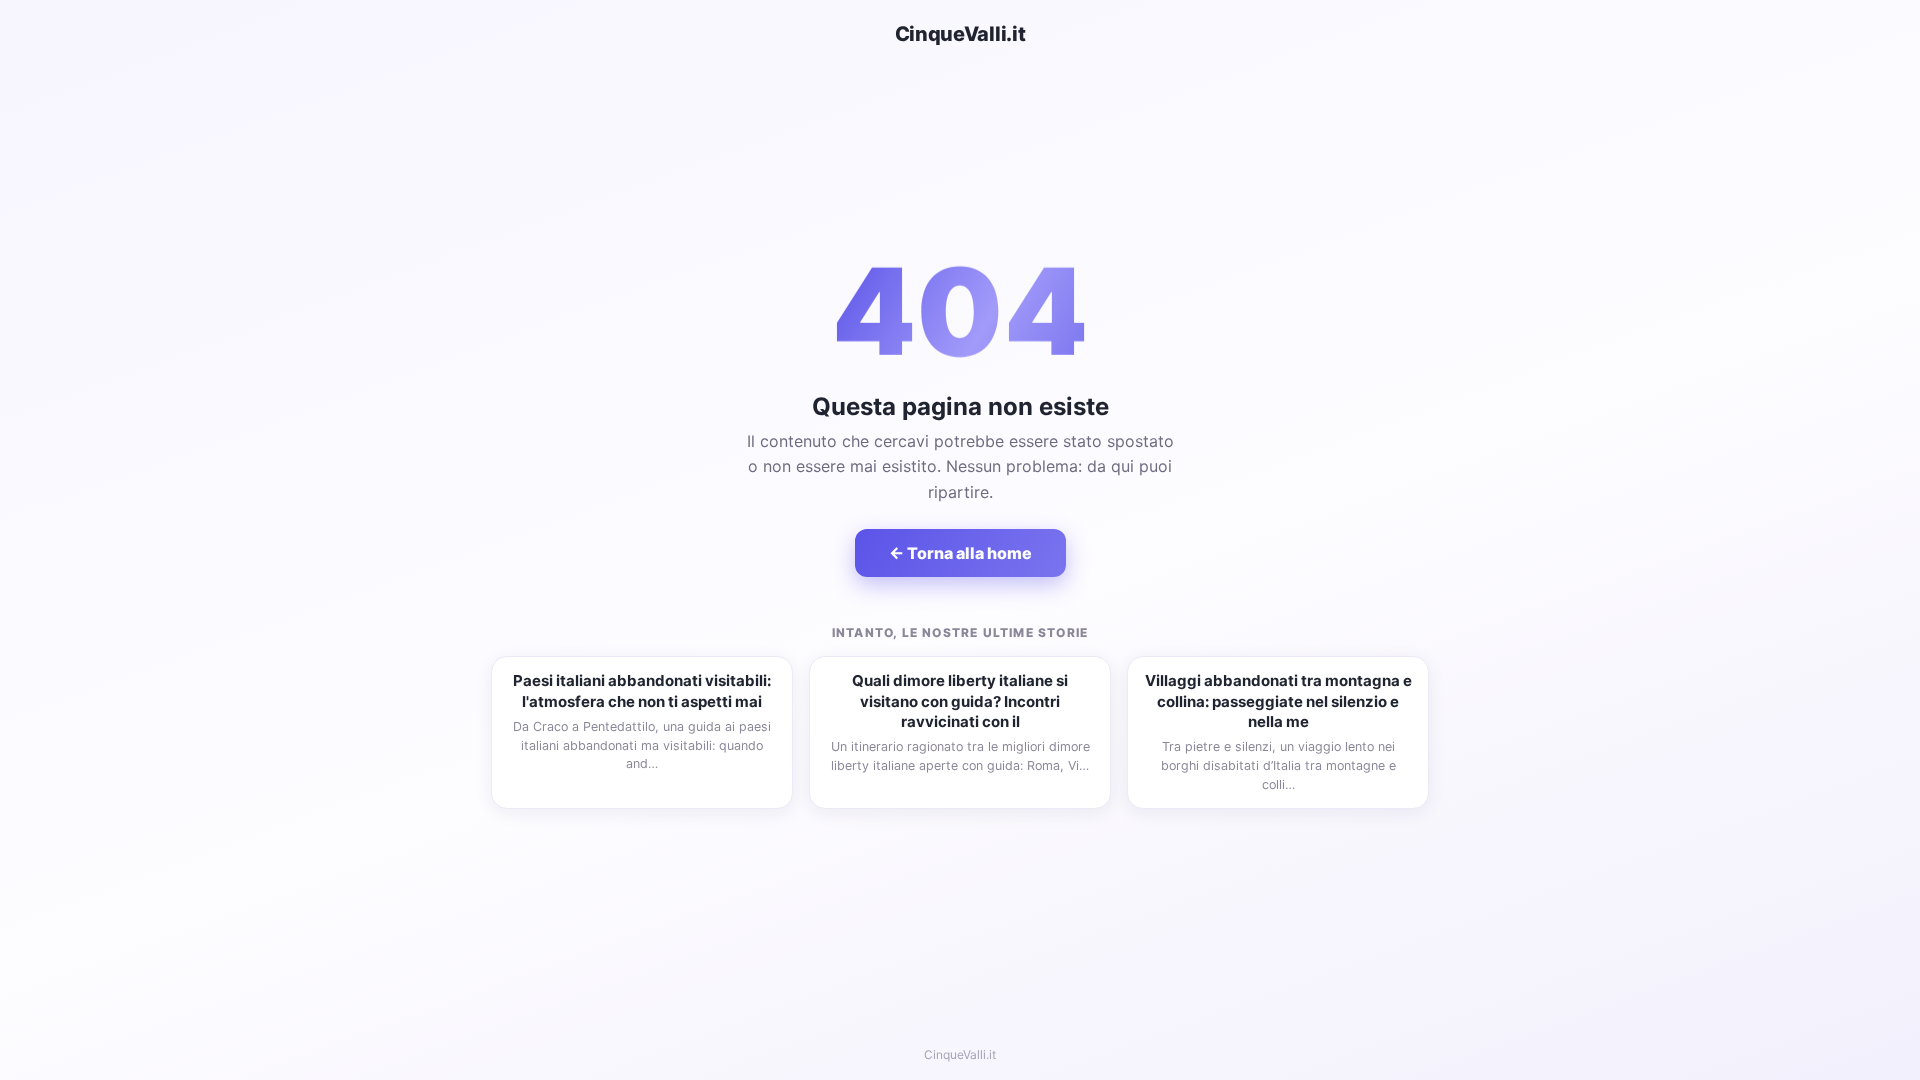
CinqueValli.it (960, 34)
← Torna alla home (960, 553)
